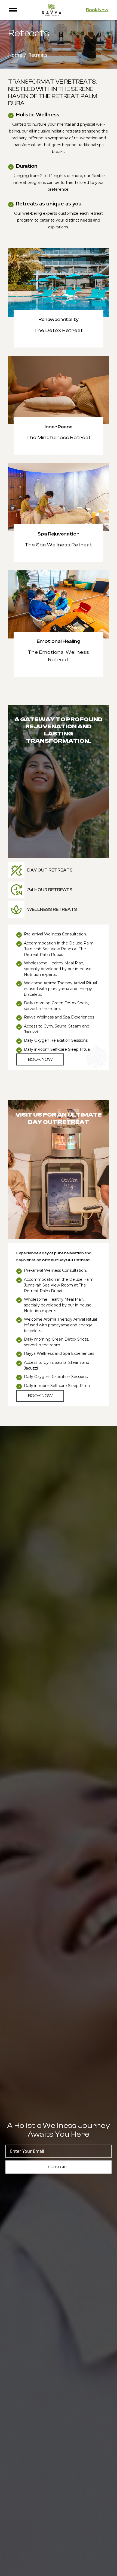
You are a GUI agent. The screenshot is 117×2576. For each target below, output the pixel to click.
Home (15, 55)
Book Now (97, 10)
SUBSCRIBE (59, 2167)
